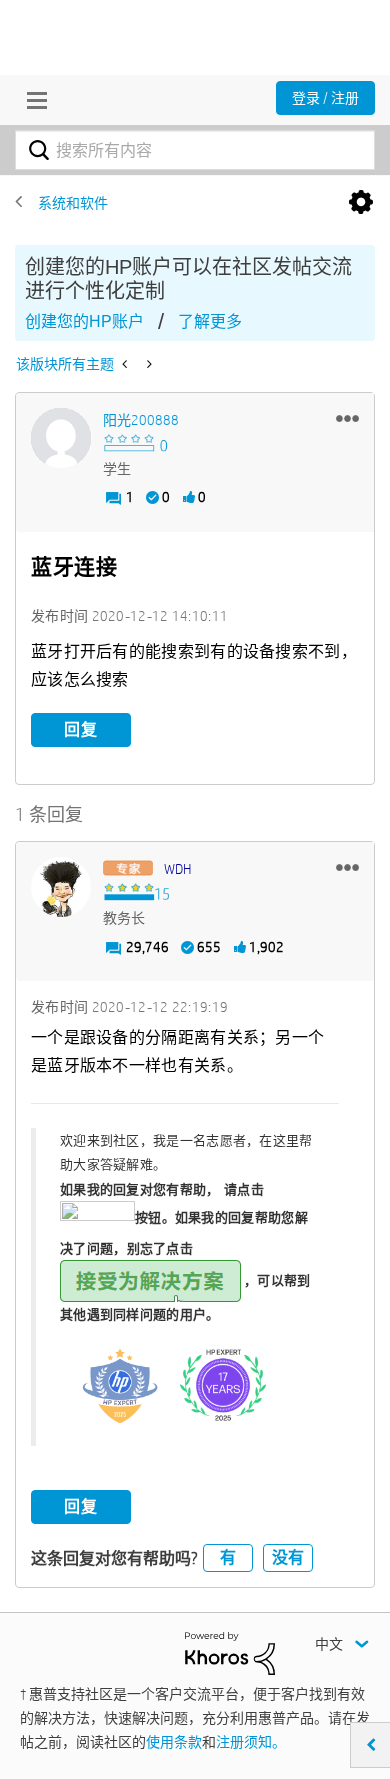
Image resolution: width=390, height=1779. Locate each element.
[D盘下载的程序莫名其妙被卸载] (126, 364)
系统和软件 (73, 203)
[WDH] (61, 887)
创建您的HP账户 (84, 321)
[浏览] (32, 100)
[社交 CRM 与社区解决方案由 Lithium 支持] (230, 1652)
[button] (347, 418)
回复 (81, 729)
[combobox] (195, 150)
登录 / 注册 (325, 98)
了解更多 (210, 321)
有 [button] (228, 1557)
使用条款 (174, 1742)
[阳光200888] (61, 438)
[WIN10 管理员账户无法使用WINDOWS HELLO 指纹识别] (147, 364)
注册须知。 (251, 1742)
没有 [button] (288, 1557)
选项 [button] (361, 203)
